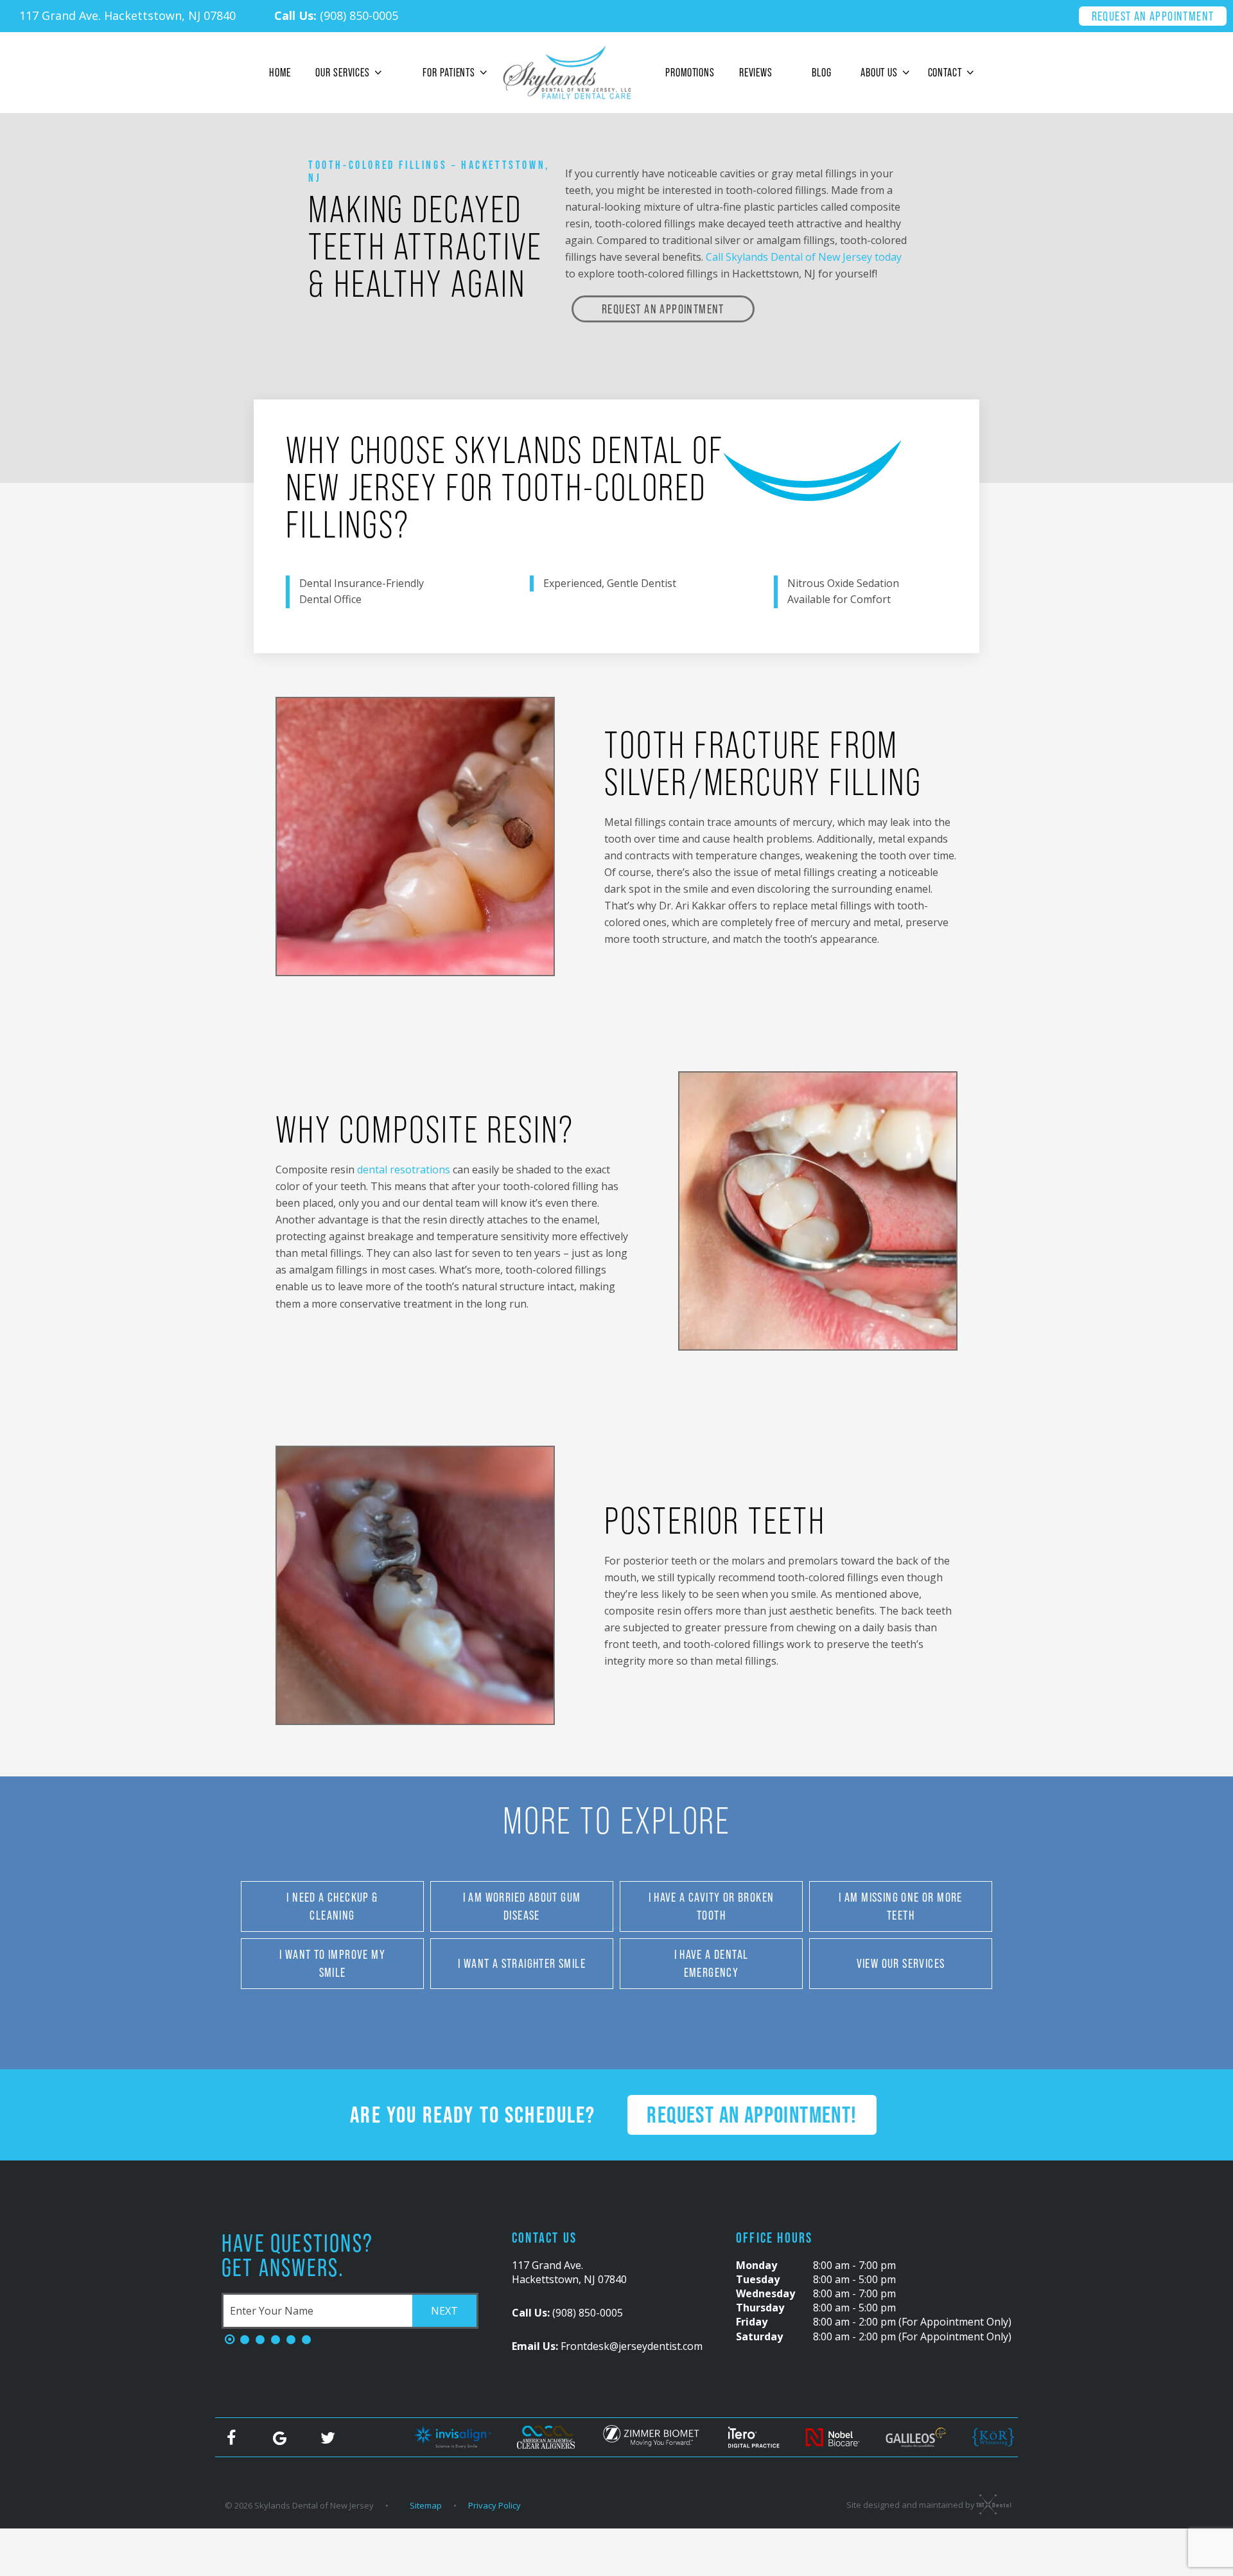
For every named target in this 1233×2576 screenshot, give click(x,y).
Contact (945, 72)
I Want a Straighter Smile (522, 1963)
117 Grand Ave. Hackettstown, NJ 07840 (127, 15)
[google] (279, 2437)
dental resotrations (405, 1170)
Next (444, 2311)
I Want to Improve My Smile (332, 1963)
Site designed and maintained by (912, 2505)
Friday (752, 2322)
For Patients (449, 72)
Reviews (756, 72)
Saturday (759, 2336)
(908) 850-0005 (336, 15)
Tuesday (758, 2279)
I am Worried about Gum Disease (522, 1906)
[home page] (567, 73)
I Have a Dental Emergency (712, 1963)
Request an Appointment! (752, 2115)
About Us (879, 72)
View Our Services (901, 1963)
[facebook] (231, 2437)
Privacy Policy (494, 2505)
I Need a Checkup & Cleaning (332, 1906)
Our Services (343, 72)
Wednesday (765, 2293)
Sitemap (426, 2505)
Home (280, 72)
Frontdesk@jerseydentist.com (607, 2346)
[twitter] (328, 2437)
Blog (822, 72)
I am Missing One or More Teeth (901, 1906)
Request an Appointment (1153, 16)
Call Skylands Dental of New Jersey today (804, 257)
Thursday (760, 2308)
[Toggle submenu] (378, 73)
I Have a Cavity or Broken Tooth (712, 1906)
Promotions (690, 72)
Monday (756, 2265)
